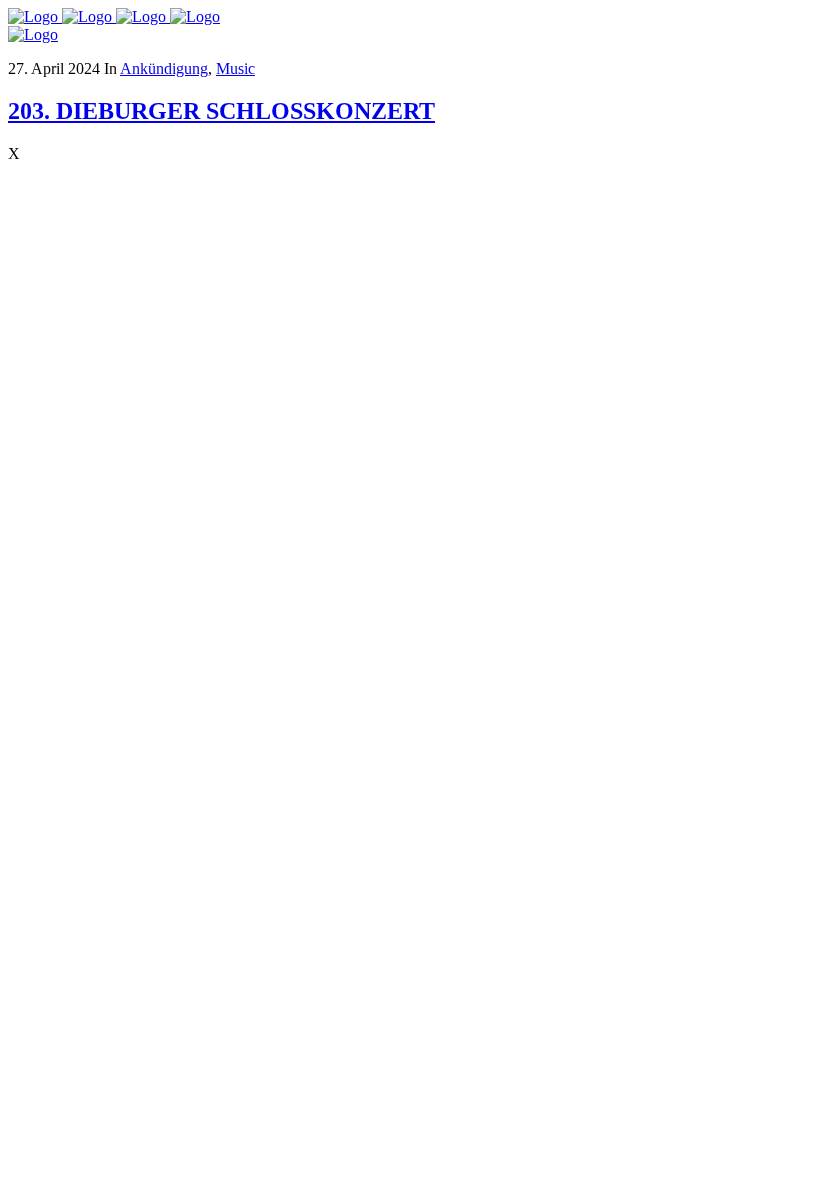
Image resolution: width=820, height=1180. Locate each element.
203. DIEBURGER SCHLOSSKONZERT (221, 111)
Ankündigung (164, 68)
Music (235, 68)
